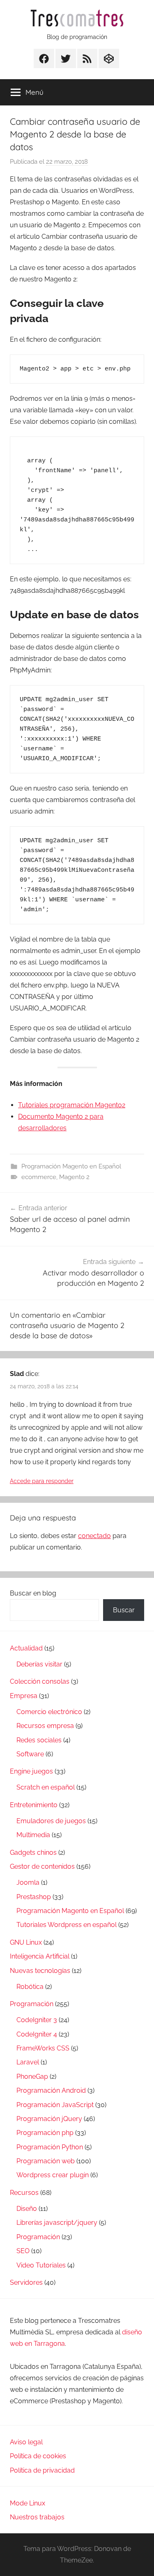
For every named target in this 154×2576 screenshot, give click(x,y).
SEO (23, 2251)
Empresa (24, 1696)
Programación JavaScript (55, 2105)
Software (30, 1754)
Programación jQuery (49, 2119)
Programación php (45, 2133)
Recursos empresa (45, 1726)
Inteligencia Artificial (40, 1956)
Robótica (30, 1987)
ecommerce (39, 1177)
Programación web (46, 2161)
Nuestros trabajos (37, 2517)
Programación (32, 2004)
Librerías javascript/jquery (57, 2223)
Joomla (28, 1882)
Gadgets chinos (33, 1853)
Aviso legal (26, 2442)
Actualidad (26, 1648)
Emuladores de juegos (51, 1821)
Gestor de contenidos (42, 1866)
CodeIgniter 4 (37, 2034)
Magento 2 (74, 1177)
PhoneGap (32, 2077)
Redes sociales (39, 1740)
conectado (94, 1536)
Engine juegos (31, 1771)
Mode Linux (28, 2503)
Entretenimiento (34, 1805)
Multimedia (33, 1835)
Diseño (27, 2209)
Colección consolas (40, 1681)
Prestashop (34, 1897)
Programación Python (50, 2147)
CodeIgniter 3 (37, 2020)
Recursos (24, 2193)
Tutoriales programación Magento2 (72, 1105)
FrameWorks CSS (43, 2048)
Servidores (26, 2282)
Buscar (124, 1610)
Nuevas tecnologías (40, 1971)
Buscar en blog (33, 1593)
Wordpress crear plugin (53, 2175)
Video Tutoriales (41, 2265)
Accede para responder (42, 1481)
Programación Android (51, 2090)
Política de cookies (38, 2456)
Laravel (28, 2062)
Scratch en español (46, 1787)
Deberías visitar (39, 1664)
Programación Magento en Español (71, 1166)
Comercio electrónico (49, 1712)
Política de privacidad (42, 2470)
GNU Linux (26, 1942)
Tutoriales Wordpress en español (67, 1925)
